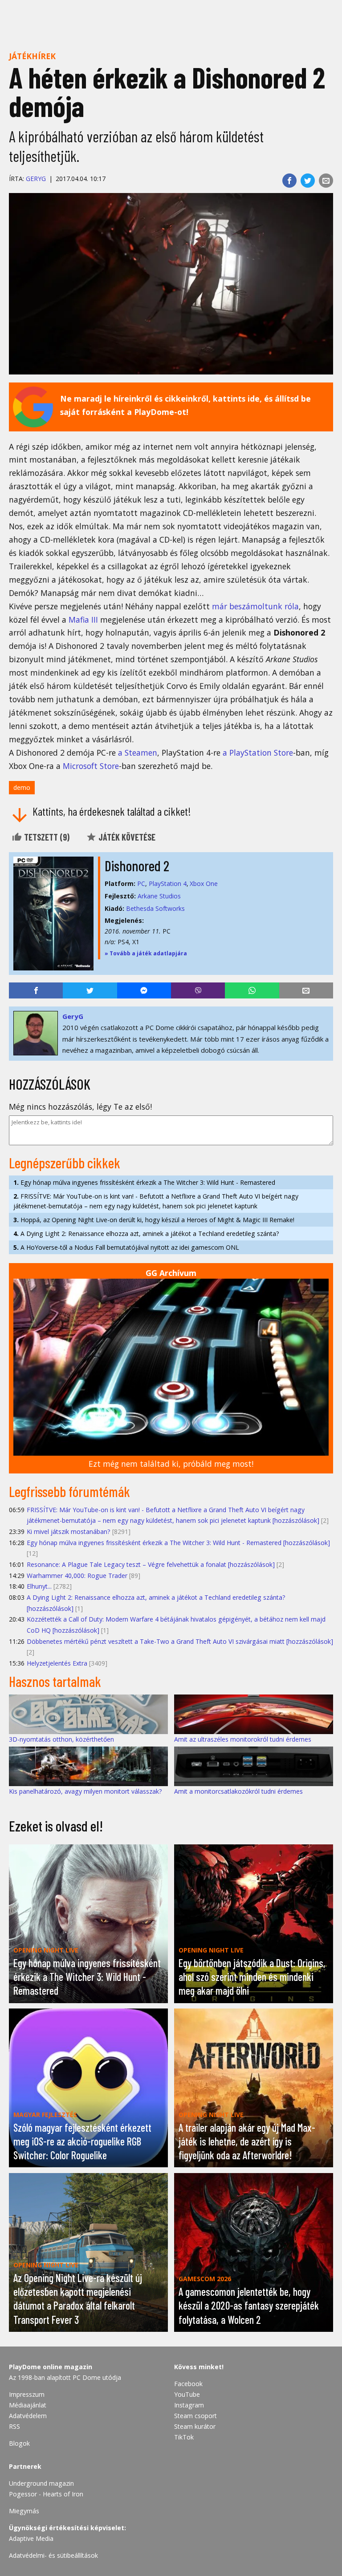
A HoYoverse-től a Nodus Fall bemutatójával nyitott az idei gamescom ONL (126, 1247)
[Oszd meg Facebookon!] (289, 181)
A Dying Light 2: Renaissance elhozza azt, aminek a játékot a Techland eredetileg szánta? (146, 1234)
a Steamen (138, 753)
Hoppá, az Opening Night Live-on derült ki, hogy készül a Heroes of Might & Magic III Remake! (154, 1220)
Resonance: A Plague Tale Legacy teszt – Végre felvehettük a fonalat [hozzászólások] (151, 1564)
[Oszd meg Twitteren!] (308, 181)
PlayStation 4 (168, 883)
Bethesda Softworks (155, 908)
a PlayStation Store (258, 753)
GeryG (36, 179)
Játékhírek (32, 56)
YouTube (187, 2394)
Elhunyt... (39, 1586)
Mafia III (83, 620)
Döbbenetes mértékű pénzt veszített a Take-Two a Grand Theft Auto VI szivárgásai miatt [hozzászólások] (180, 1641)
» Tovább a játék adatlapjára (146, 953)
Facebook (188, 2384)
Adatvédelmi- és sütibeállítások (53, 2555)
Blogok (19, 2443)
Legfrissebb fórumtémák (69, 1491)
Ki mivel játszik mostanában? (69, 1532)
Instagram (189, 2405)
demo (22, 787)
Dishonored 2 (137, 865)
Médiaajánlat (28, 2405)
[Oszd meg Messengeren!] (144, 990)
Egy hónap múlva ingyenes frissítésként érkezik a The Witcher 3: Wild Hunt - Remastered (144, 1182)
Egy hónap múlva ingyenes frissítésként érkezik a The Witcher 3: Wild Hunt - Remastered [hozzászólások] (178, 1543)
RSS (14, 2426)
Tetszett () (46, 837)
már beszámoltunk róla (255, 606)
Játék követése (126, 837)
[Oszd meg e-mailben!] (326, 181)
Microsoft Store (91, 766)
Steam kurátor (195, 2426)
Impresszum (27, 2394)
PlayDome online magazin (51, 2367)
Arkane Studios (159, 896)
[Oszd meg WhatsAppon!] (252, 990)
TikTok (184, 2437)
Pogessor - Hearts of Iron (46, 2494)
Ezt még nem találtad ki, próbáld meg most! (171, 1464)
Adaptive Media (31, 2538)
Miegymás (24, 2511)
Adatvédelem (28, 2416)
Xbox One (204, 883)
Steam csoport (195, 2416)
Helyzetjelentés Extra (57, 1663)
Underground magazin (41, 2483)
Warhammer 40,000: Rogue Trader (77, 1576)
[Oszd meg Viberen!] (198, 990)
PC (141, 883)
